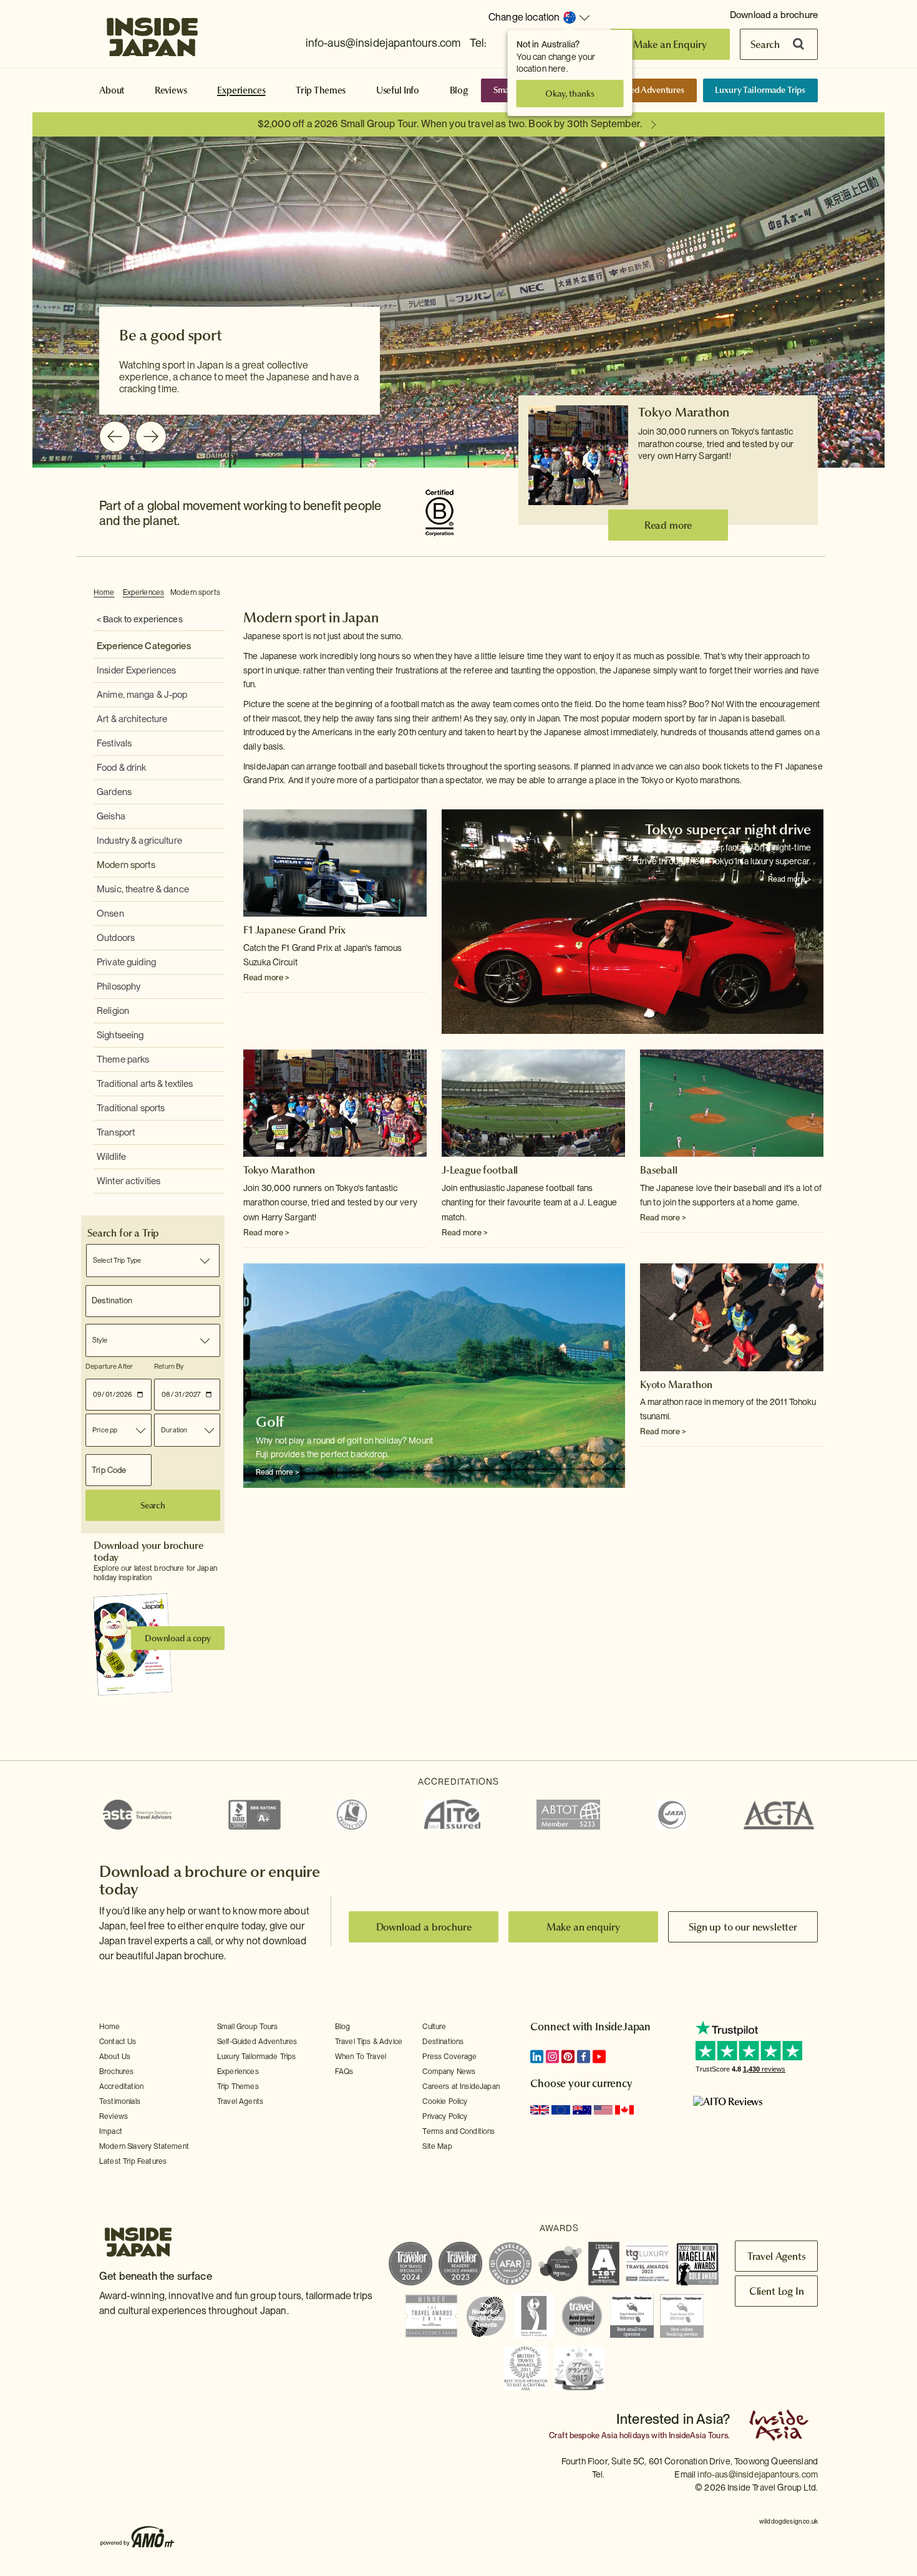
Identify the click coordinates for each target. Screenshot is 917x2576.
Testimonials (120, 2101)
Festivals (114, 743)
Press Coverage (449, 2057)
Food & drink (122, 768)
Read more (668, 525)
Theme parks (123, 1059)
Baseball (659, 1170)
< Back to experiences (140, 619)
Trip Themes (321, 90)
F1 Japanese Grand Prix (294, 930)
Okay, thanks (570, 94)
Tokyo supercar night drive (728, 829)
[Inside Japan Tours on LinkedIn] (537, 2057)
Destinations (443, 2042)
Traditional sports (131, 1108)
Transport (116, 1132)
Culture (434, 2027)
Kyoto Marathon (676, 1384)
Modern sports (195, 592)
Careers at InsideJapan (461, 2086)
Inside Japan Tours (152, 33)
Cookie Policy (445, 2101)
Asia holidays (625, 2435)
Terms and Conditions (458, 2131)
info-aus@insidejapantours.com (383, 43)
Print (817, 593)
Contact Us (118, 2042)
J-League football (480, 1170)
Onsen (110, 914)
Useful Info (398, 90)
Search (765, 44)
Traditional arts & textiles (145, 1084)
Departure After (109, 1366)
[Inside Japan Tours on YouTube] (599, 2057)
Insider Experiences (136, 670)
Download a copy (178, 1638)
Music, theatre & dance (143, 889)
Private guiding (126, 962)
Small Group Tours (248, 2027)
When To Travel (361, 2057)
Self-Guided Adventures (639, 90)
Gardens (114, 792)
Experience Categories (144, 646)
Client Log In (777, 2291)
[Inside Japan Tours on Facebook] (584, 2057)
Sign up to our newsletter (743, 1927)
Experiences (241, 90)
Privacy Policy (445, 2116)
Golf (270, 1422)
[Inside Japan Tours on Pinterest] (568, 2057)
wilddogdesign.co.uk (788, 2521)
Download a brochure (774, 15)
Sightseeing (120, 1035)
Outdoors (116, 938)
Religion (113, 1011)
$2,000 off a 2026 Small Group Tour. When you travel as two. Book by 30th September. (450, 124)
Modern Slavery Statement (144, 2146)
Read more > (266, 977)
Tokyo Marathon (684, 412)
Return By (169, 1366)
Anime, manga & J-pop (142, 695)
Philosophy (119, 987)
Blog (459, 90)
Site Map (437, 2146)
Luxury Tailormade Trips (760, 90)
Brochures (116, 2072)
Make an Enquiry (670, 44)
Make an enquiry (584, 1927)
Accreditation (121, 2086)
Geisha (111, 816)
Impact (111, 2131)
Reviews (171, 90)
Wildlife (111, 1157)
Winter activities (129, 1181)
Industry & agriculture (139, 841)
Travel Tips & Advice (369, 2042)
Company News (449, 2072)
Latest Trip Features (133, 2161)
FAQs (344, 2072)
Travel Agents (240, 2101)
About (112, 90)
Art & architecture (132, 719)
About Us (115, 2057)
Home (104, 592)
